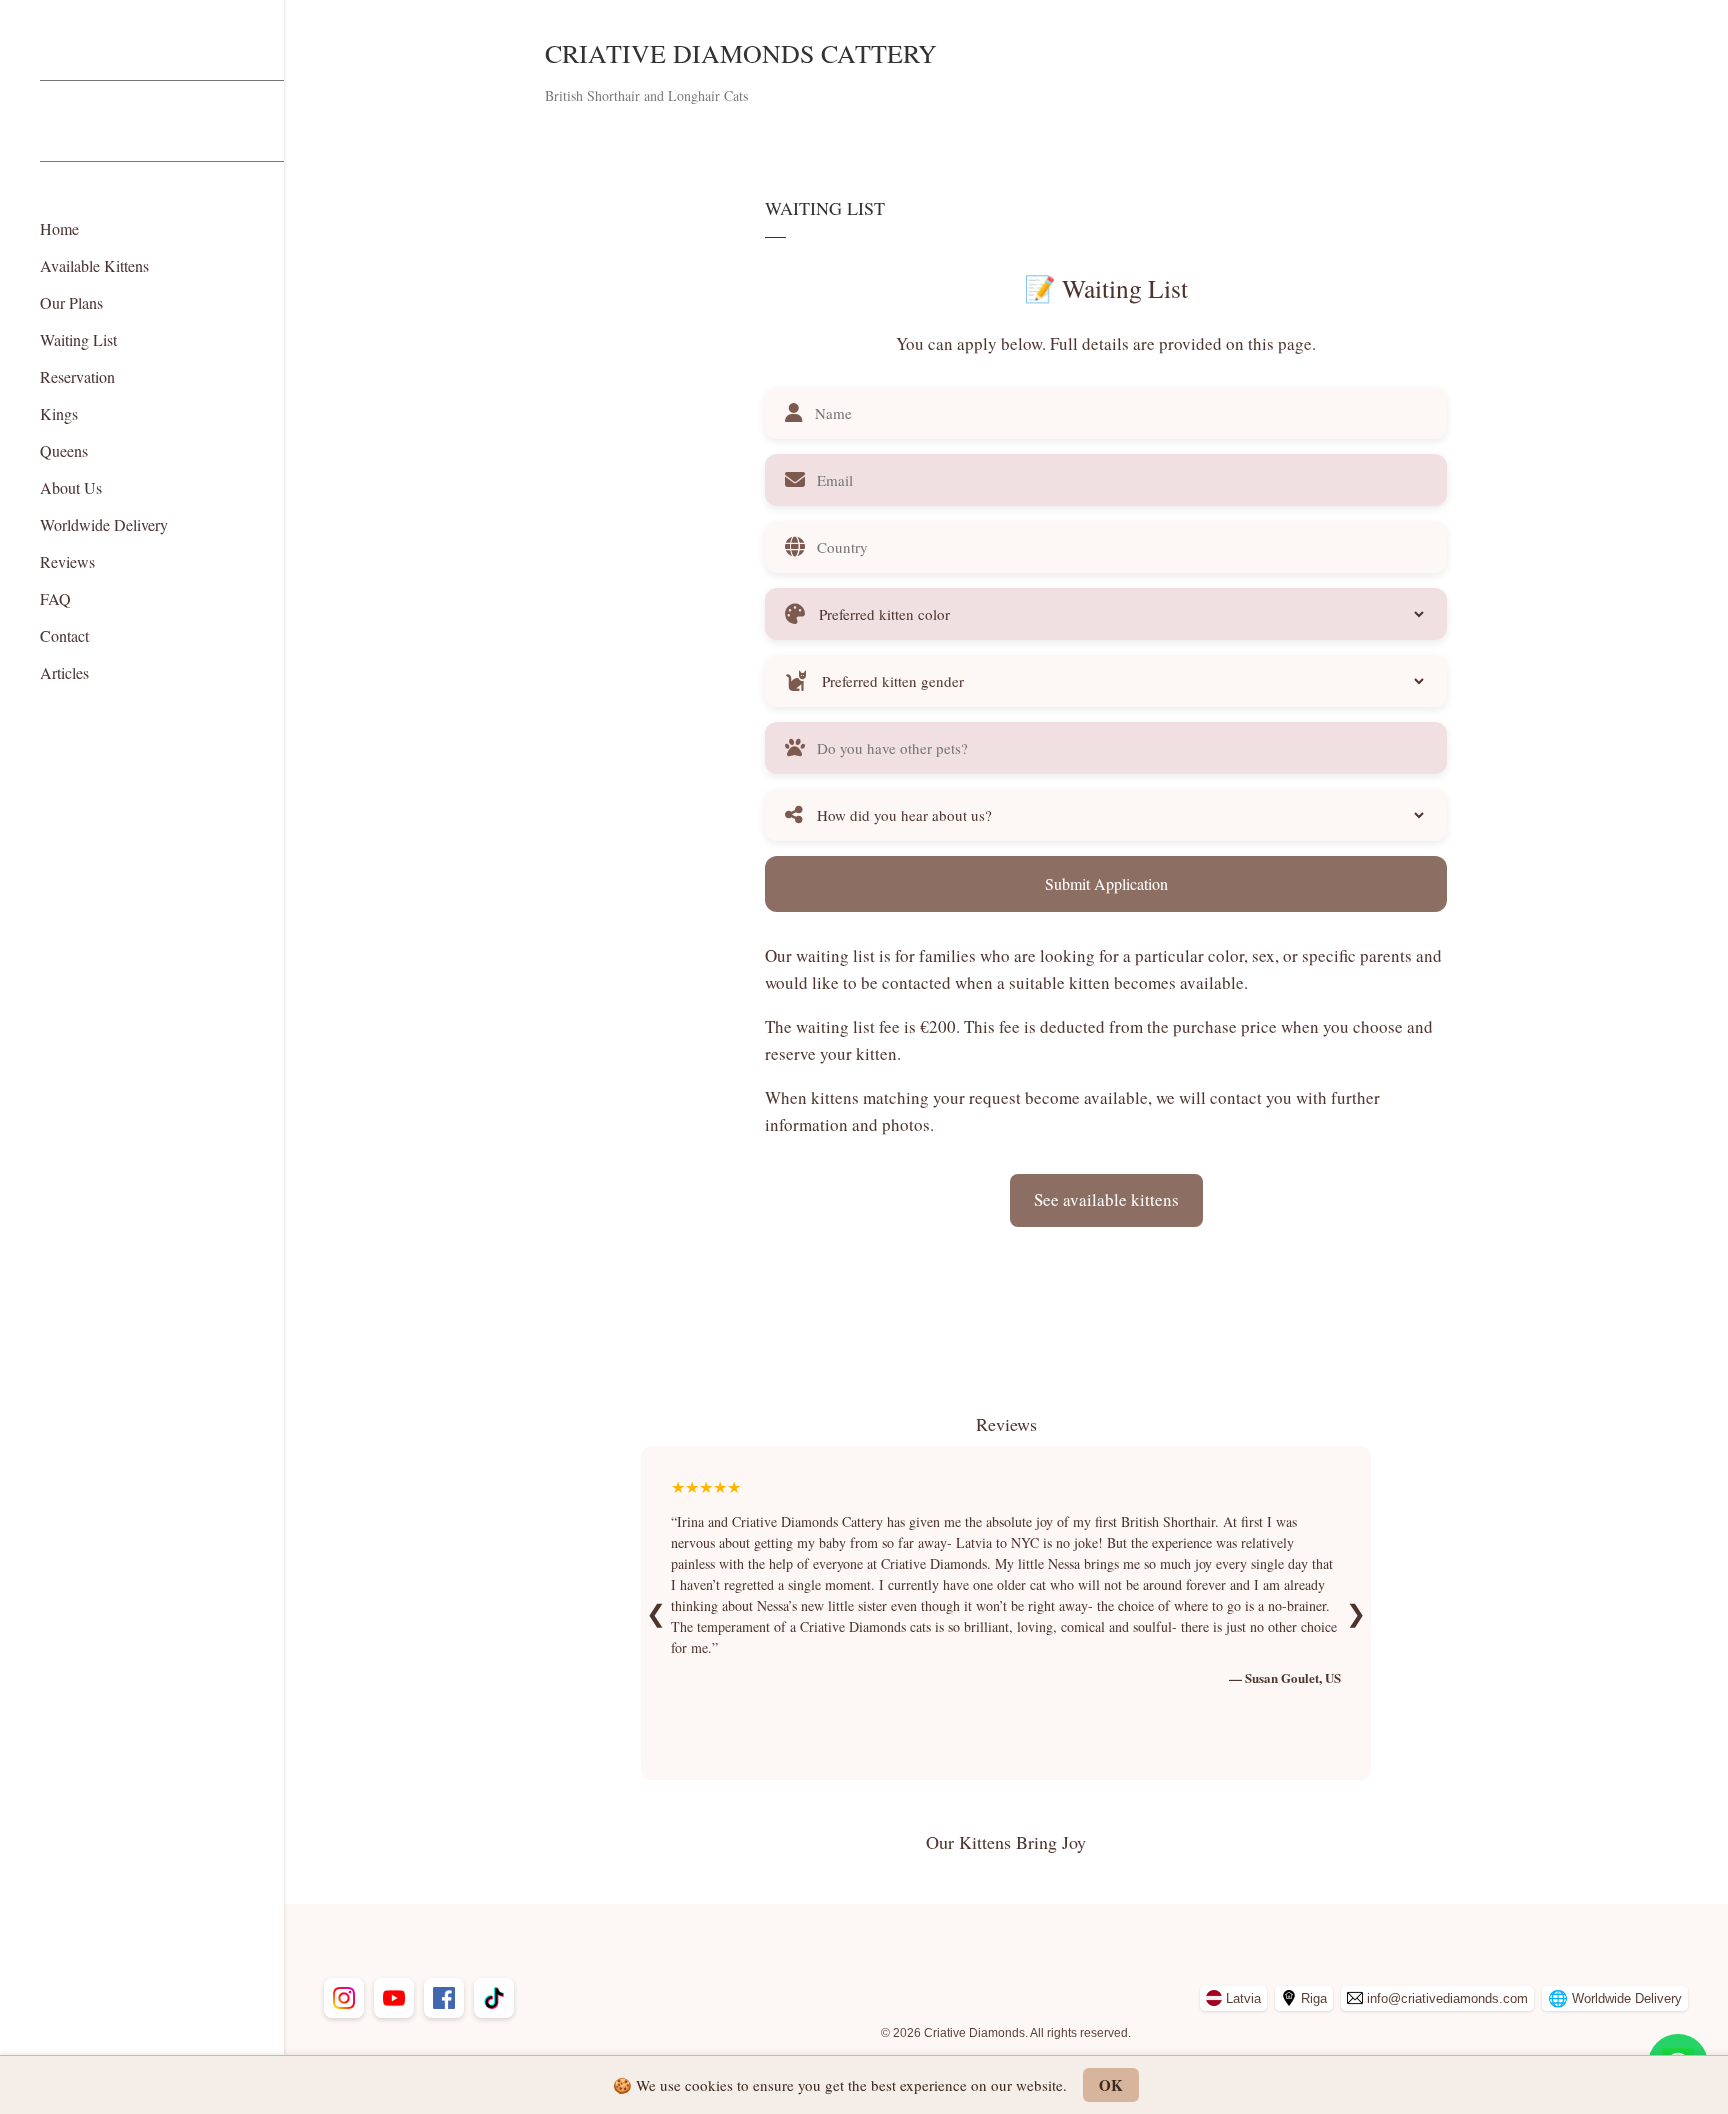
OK (1111, 2085)
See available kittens (1106, 1199)
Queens (64, 450)
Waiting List (78, 339)
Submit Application (1106, 883)
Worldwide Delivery (104, 524)
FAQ (55, 598)
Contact (64, 635)
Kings (59, 413)
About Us (71, 487)
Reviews (67, 561)
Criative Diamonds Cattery (741, 53)
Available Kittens (94, 265)
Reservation (77, 376)
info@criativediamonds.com (1447, 1998)
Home (59, 228)
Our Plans (71, 302)
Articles (64, 672)
